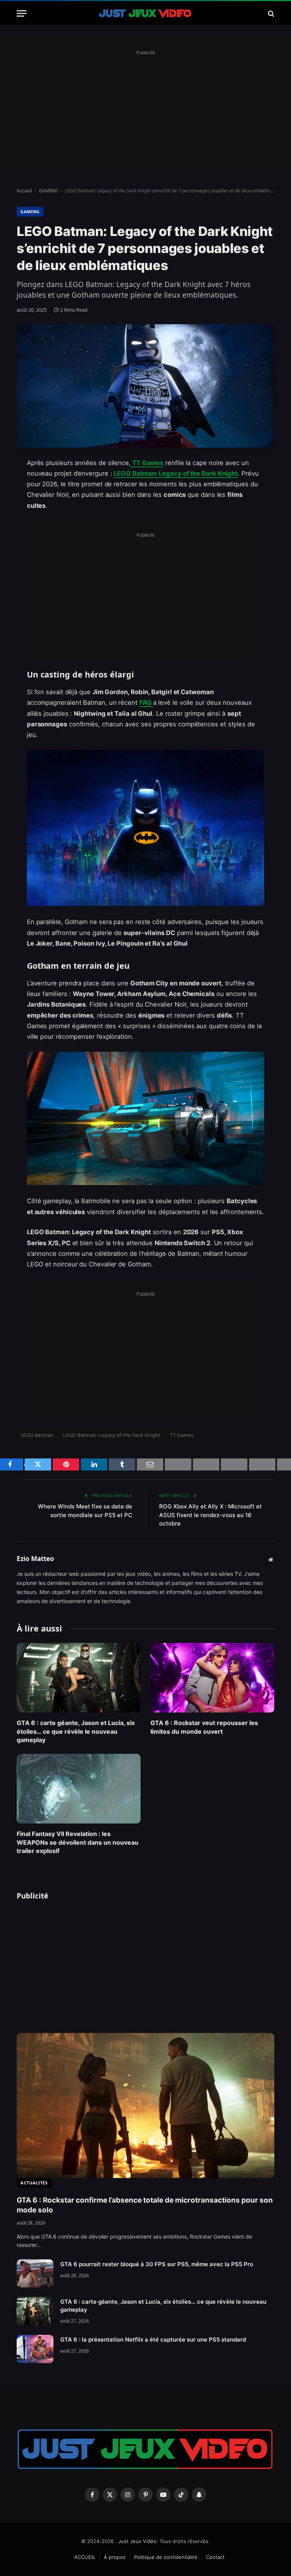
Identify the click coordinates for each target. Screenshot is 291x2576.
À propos (115, 2557)
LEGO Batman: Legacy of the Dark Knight (176, 473)
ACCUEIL (85, 2557)
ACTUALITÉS (34, 2183)
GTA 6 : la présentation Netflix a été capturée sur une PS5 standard (153, 2339)
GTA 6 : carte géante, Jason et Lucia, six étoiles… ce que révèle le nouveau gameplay (76, 1731)
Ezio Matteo (35, 1559)
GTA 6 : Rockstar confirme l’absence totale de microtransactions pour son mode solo (145, 2205)
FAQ (146, 703)
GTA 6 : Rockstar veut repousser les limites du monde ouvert (204, 1727)
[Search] (270, 13)
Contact (215, 2557)
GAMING (48, 191)
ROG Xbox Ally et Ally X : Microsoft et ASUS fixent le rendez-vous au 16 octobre (210, 1515)
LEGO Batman (37, 1435)
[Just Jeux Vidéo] (145, 13)
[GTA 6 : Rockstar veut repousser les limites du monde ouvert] (212, 1678)
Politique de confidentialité (166, 2557)
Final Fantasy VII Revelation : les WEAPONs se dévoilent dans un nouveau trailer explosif (77, 1842)
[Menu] (22, 13)
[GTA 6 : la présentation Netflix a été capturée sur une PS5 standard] (35, 2349)
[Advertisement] (145, 111)
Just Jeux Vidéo (137, 2541)
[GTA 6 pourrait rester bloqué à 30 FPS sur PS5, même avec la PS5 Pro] (35, 2274)
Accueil (24, 191)
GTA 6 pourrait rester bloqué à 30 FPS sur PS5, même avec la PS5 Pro (157, 2264)
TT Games (147, 463)
